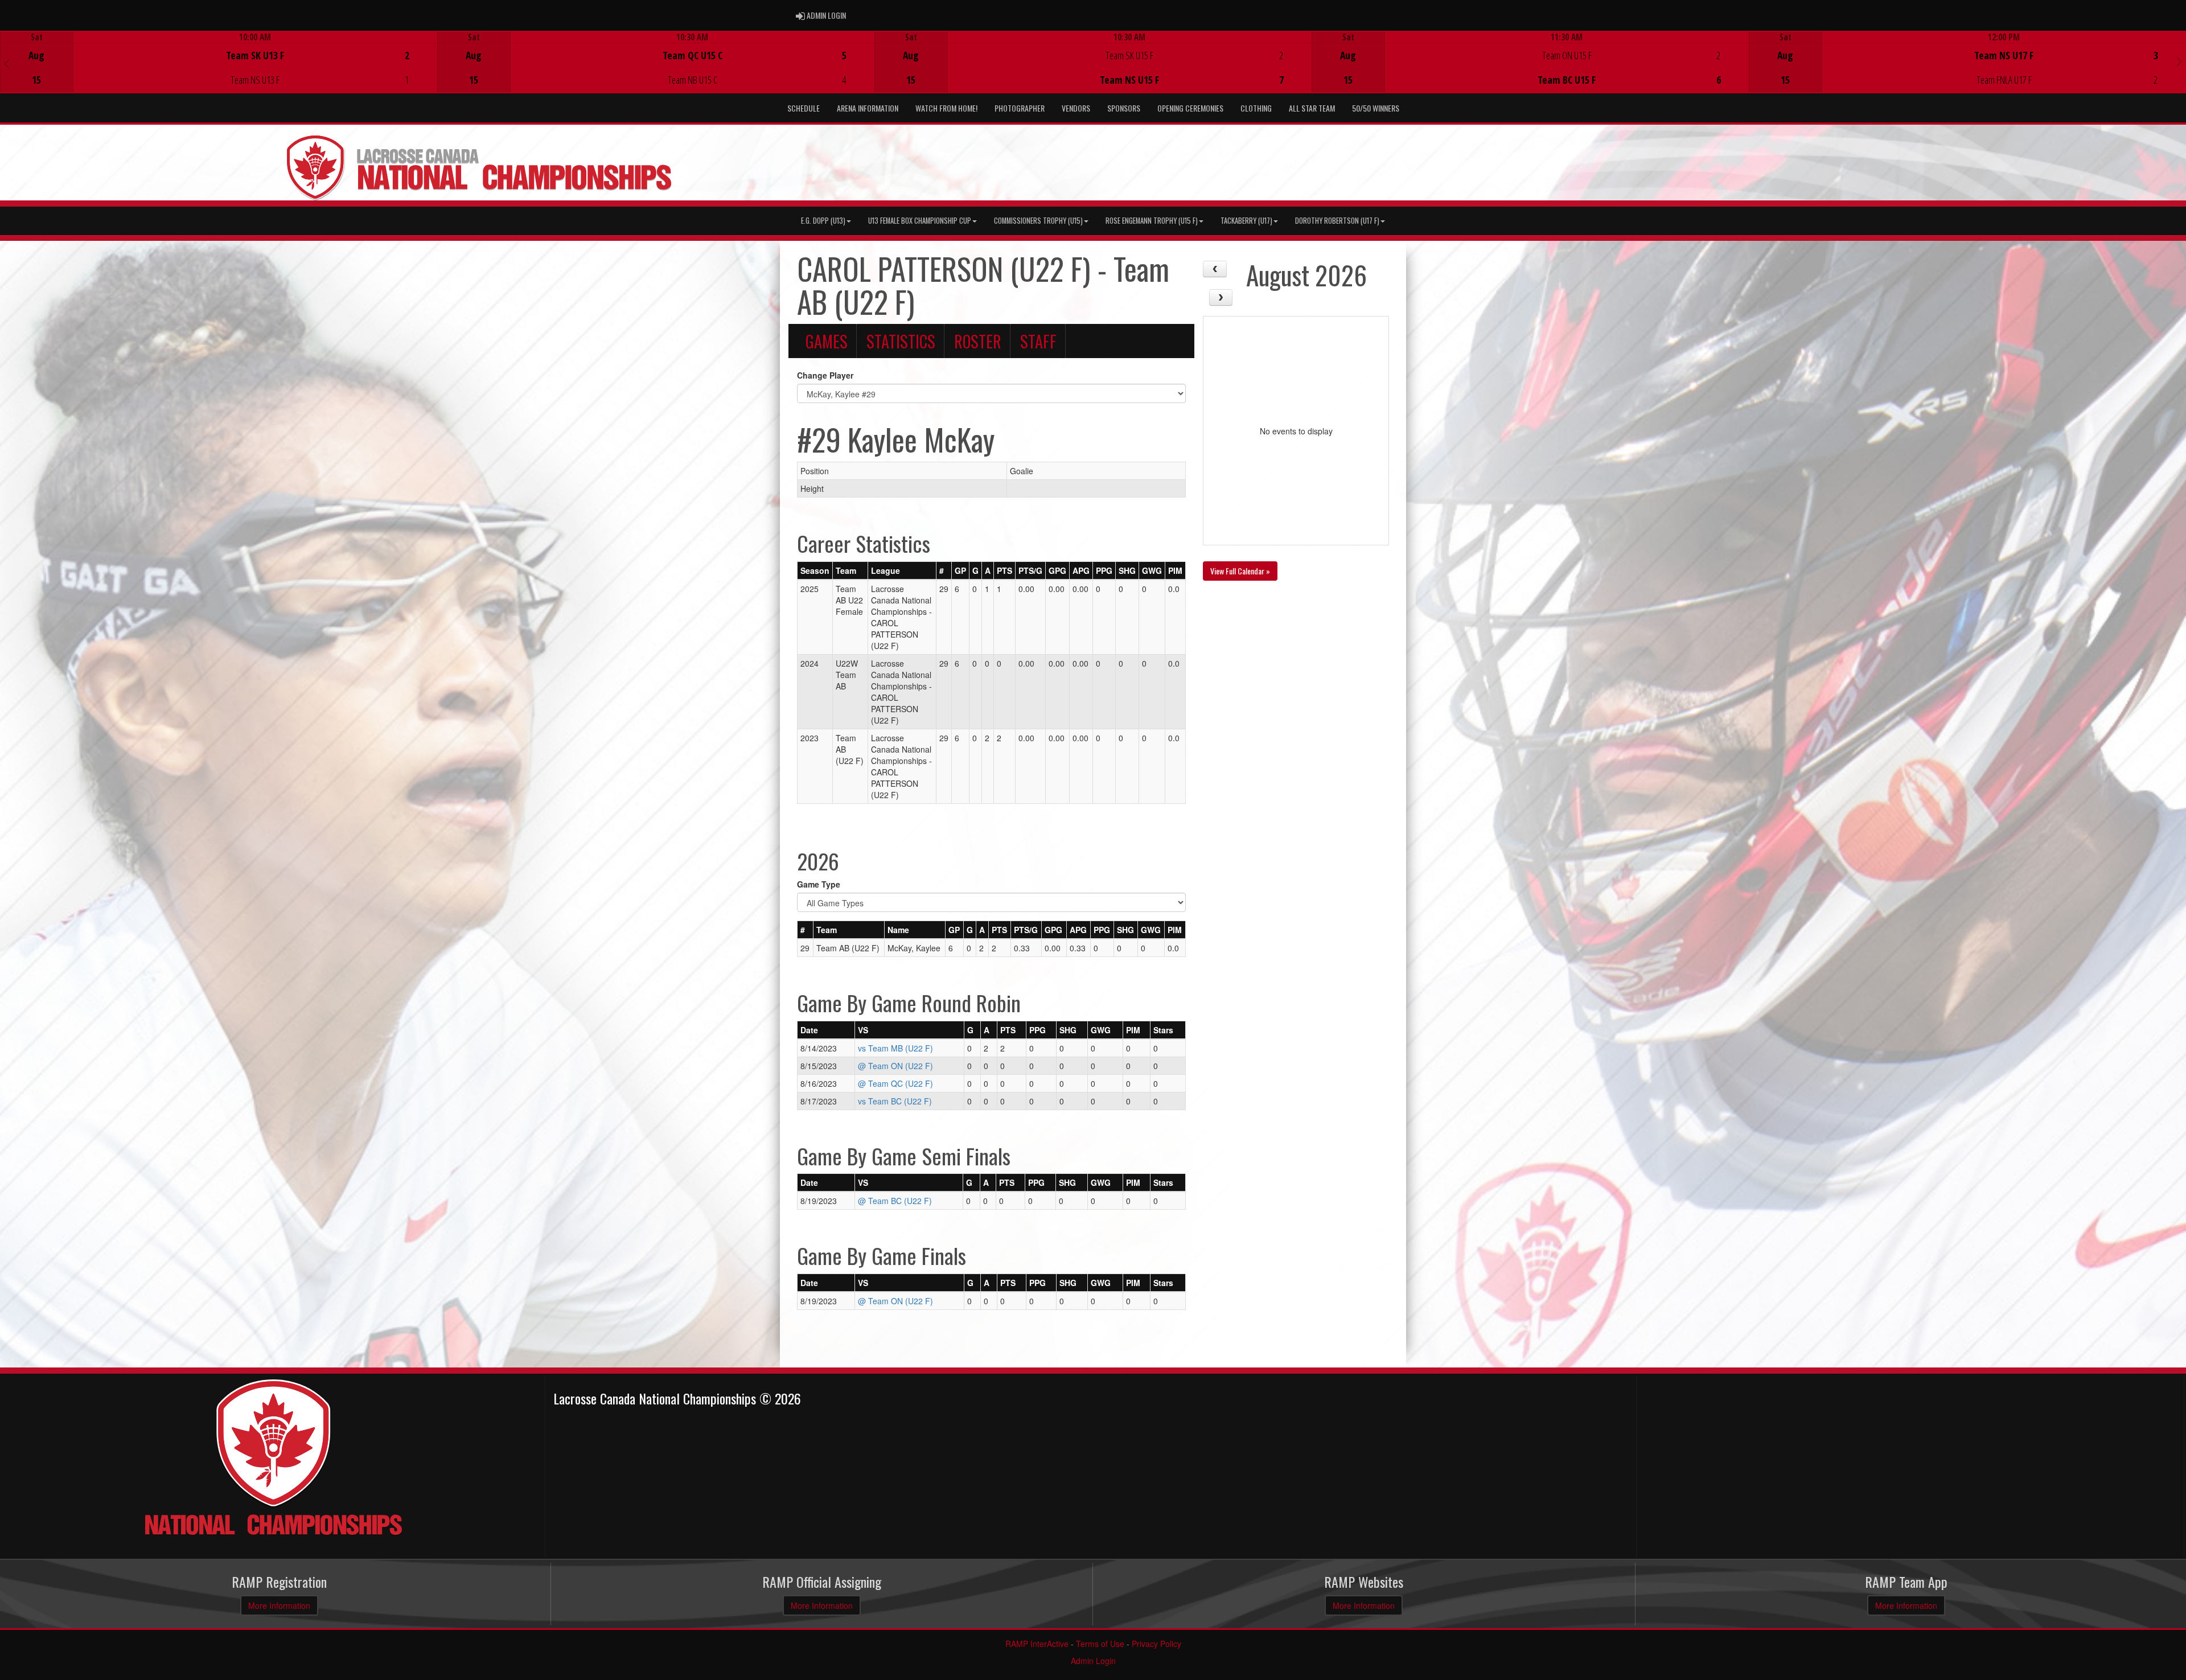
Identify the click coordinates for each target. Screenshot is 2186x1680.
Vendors (1076, 108)
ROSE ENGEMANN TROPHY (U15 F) (1152, 221)
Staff (1038, 341)
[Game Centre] (219, 71)
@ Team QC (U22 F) (895, 1083)
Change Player (825, 375)
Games (827, 341)
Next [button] (2179, 61)
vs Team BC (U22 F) (895, 1101)
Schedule (804, 108)
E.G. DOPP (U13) (823, 221)
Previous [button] (7, 63)
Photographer (1020, 108)
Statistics (901, 341)
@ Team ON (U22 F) (895, 1066)
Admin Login (1093, 1661)
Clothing (1256, 108)
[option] (219, 62)
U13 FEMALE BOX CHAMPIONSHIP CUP (920, 221)
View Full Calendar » (1240, 571)
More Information (279, 1605)
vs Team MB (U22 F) (895, 1048)
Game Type (819, 884)
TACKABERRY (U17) (1246, 221)
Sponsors (1124, 108)
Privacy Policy (1156, 1644)
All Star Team (1312, 108)
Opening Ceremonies (1190, 108)
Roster (978, 341)
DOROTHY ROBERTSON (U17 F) (1337, 221)
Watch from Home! (946, 108)
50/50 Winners (1376, 108)
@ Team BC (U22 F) (895, 1201)
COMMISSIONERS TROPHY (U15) (1038, 221)
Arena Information (868, 108)
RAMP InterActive (1037, 1644)
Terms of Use (1100, 1644)
